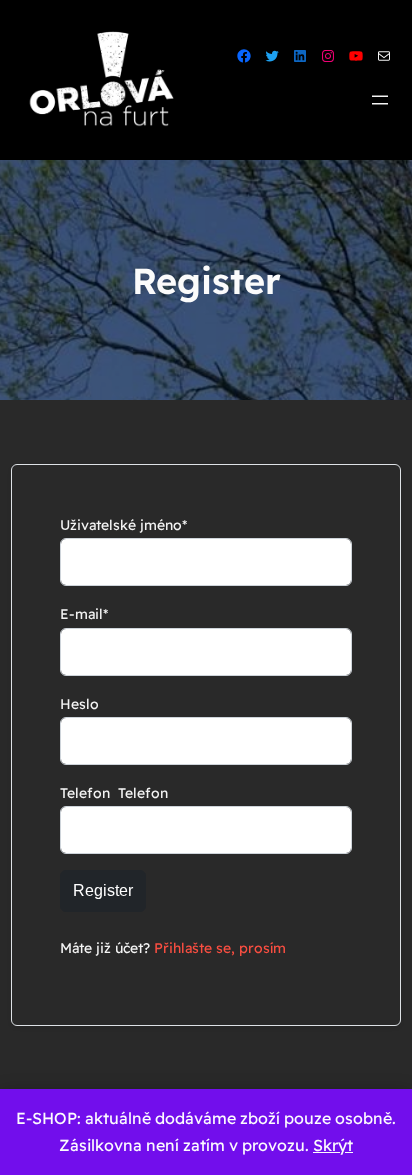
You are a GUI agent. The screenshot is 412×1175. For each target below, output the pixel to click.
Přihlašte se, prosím (220, 948)
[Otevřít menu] (380, 100)
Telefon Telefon (114, 793)
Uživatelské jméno (123, 525)
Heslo (79, 704)
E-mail (84, 614)
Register (103, 890)
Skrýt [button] (333, 1145)
